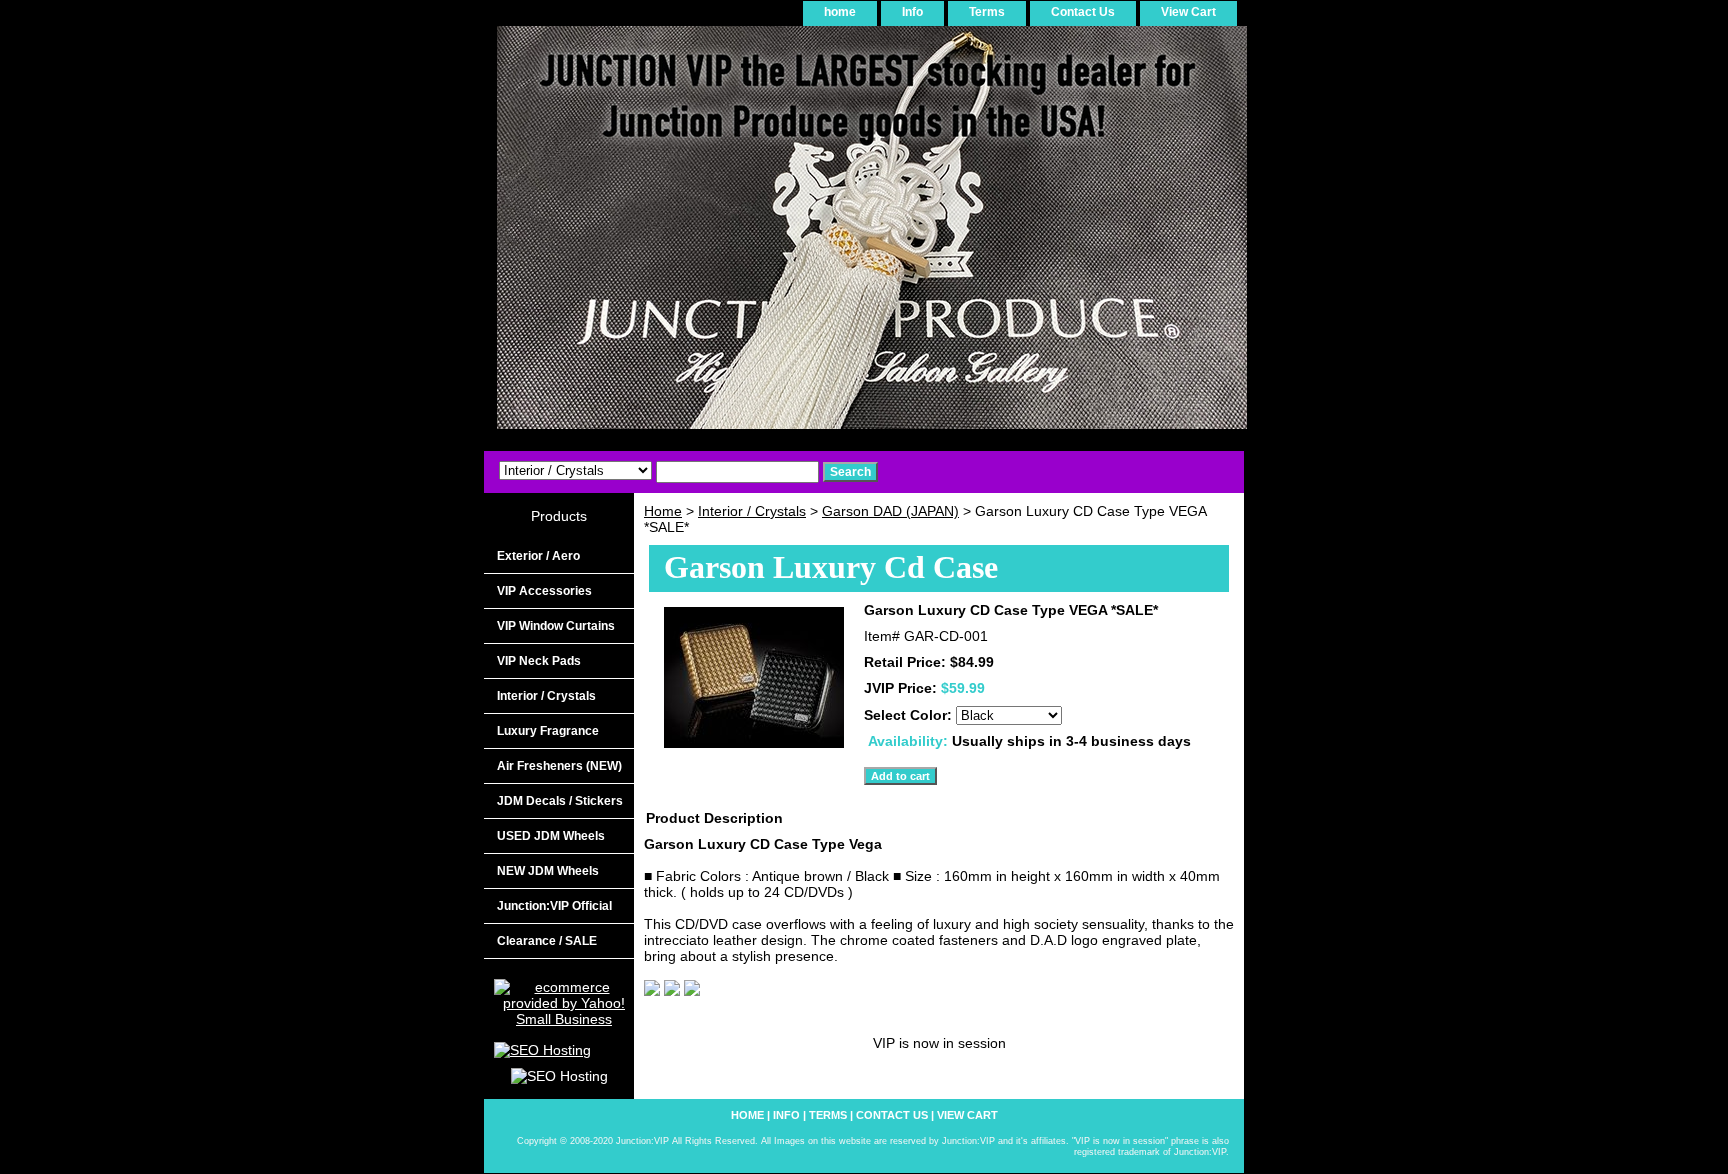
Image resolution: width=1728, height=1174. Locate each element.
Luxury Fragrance (548, 731)
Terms (987, 12)
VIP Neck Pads (539, 661)
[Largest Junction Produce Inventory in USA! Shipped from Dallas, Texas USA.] (734, 234)
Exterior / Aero (538, 556)
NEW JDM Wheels (548, 871)
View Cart (1188, 12)
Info (912, 12)
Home (663, 511)
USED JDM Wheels (551, 836)
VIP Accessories (544, 591)
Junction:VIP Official (554, 906)
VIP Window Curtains (556, 626)
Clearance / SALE (547, 941)
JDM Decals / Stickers (560, 801)
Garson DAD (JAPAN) (890, 511)
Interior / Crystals (752, 511)
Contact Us (1083, 12)
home (840, 12)
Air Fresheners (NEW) (559, 766)
